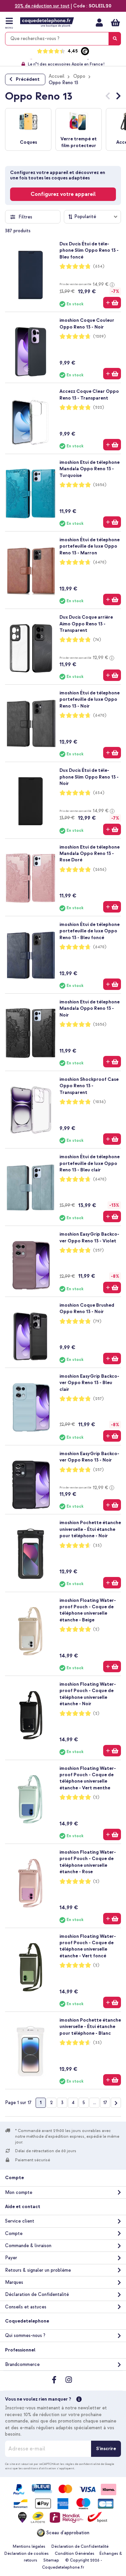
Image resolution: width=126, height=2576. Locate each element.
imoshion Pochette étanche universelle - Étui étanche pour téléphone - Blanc (90, 2027)
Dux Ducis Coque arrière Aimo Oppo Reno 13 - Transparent (86, 624)
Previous (108, 97)
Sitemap (51, 2560)
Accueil (57, 76)
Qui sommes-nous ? (25, 2335)
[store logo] (47, 22)
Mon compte (99, 23)
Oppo (79, 76)
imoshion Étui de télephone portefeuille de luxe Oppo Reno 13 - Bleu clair (90, 1163)
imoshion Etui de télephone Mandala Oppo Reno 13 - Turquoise (90, 469)
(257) (98, 1250)
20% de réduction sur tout (42, 6)
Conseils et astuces (26, 2307)
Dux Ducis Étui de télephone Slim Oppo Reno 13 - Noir (89, 777)
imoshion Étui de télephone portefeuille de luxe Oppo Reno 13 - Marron (90, 546)
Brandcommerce (22, 2364)
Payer (11, 2258)
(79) (97, 1321)
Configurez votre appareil (63, 194)
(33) (97, 1545)
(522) (99, 407)
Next (118, 97)
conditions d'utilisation (40, 2468)
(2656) (100, 485)
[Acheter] (112, 303)
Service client (20, 2221)
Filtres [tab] (25, 217)
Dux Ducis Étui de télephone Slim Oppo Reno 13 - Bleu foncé (89, 250)
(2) (96, 1629)
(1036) (99, 1102)
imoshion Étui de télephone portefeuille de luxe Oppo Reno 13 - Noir (90, 699)
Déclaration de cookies (27, 2554)
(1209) (99, 336)
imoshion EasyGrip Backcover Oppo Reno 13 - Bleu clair (89, 1383)
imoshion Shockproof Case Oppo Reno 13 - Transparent (89, 1086)
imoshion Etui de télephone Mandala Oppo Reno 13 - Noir (90, 1008)
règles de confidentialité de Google (90, 2464)
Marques (14, 2282)
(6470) (100, 562)
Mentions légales (29, 2547)
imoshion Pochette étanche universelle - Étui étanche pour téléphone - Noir (90, 1529)
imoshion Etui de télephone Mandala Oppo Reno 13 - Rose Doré (90, 854)
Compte (14, 2234)
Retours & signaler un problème (38, 2270)
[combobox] (63, 39)
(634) (99, 266)
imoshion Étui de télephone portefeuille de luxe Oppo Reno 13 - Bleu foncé (90, 931)
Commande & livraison (28, 2246)
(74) (97, 640)
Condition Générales (75, 2554)
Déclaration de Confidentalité (37, 2294)
